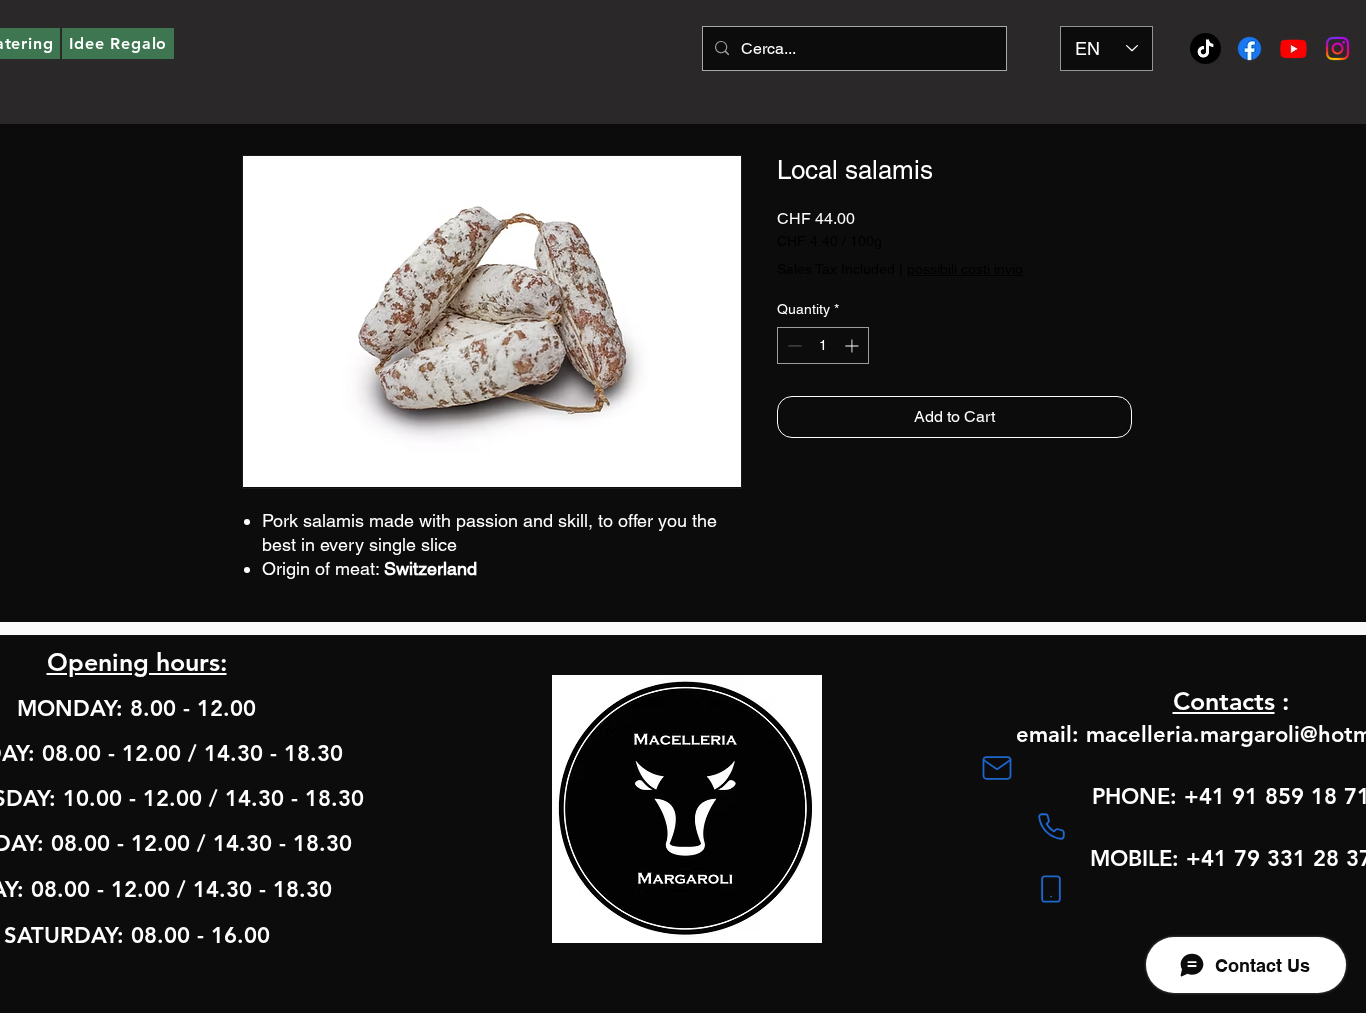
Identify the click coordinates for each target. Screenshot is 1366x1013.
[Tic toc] (1205, 48)
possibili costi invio (965, 269)
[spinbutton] (823, 345)
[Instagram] (1337, 48)
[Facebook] (1249, 48)
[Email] (997, 768)
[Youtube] (1293, 48)
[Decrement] (792, 345)
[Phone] (1051, 827)
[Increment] (853, 345)
